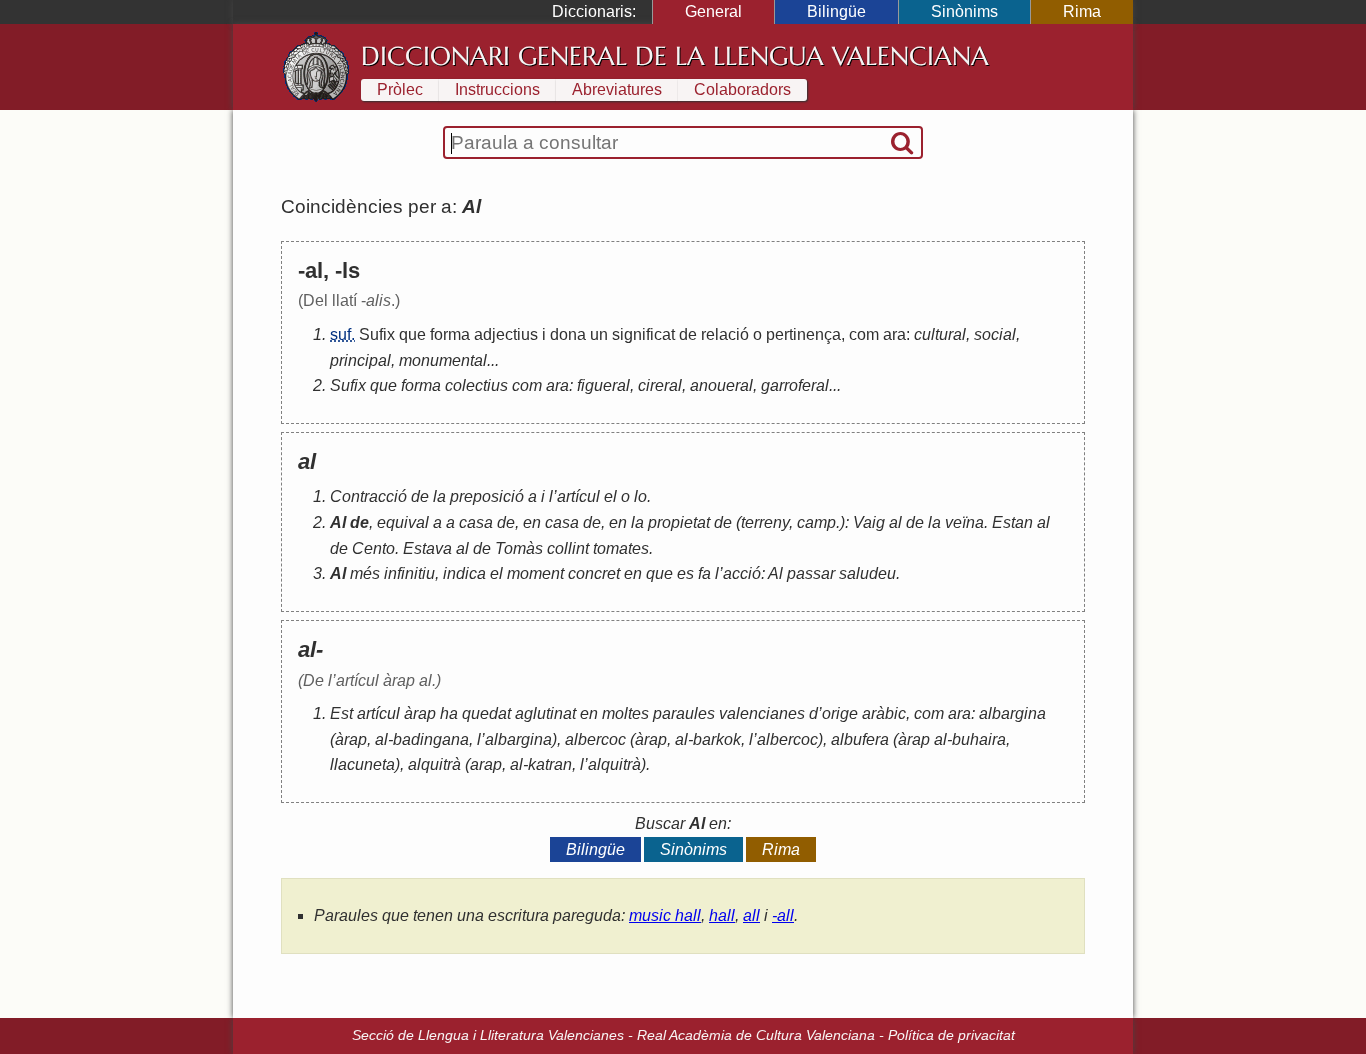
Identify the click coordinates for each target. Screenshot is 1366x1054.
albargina (1012, 713)
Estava (427, 548)
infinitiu (409, 573)
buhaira (979, 739)
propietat (679, 522)
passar (811, 573)
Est (341, 713)
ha (449, 713)
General (713, 11)
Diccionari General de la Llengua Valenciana (675, 56)
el (610, 496)
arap (486, 764)
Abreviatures (617, 89)
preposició (487, 496)
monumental (443, 360)
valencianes (762, 713)
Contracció (368, 496)
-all (783, 915)
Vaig (869, 522)
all (751, 915)
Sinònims (964, 11)
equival (403, 522)
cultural (940, 334)
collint (568, 548)
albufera (860, 739)
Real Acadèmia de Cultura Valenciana (756, 1035)
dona (568, 334)
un (599, 334)
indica (464, 573)
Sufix (377, 334)
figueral (603, 385)
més (365, 573)
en (532, 522)
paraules (684, 713)
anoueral (721, 385)
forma (450, 334)
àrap (420, 713)
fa (704, 573)
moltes (625, 713)
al (895, 522)
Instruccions (497, 89)
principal (360, 360)
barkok (717, 739)
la (439, 496)
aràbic (884, 713)
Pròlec (400, 89)
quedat (486, 713)
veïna (964, 522)
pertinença (803, 334)
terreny (765, 522)
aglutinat (545, 713)
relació (725, 334)
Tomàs (519, 548)
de (688, 334)
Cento (373, 548)
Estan (1012, 522)
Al (338, 522)
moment (535, 573)
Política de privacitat (951, 1035)
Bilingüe (836, 11)
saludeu (867, 573)
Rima (1082, 11)
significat (643, 334)
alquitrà (434, 764)
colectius (476, 385)
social (995, 334)
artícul (578, 496)
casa (476, 522)
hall (722, 915)
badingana (431, 739)
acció (742, 573)
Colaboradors (742, 89)
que (412, 334)
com (864, 334)
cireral (660, 385)
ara (894, 334)
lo (640, 496)
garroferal (795, 385)
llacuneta (362, 764)
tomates (621, 548)
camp (816, 522)
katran (550, 764)
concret (594, 573)
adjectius (506, 334)
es (685, 573)
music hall (665, 915)
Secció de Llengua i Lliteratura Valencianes (488, 1035)
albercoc (595, 739)
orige (840, 713)
